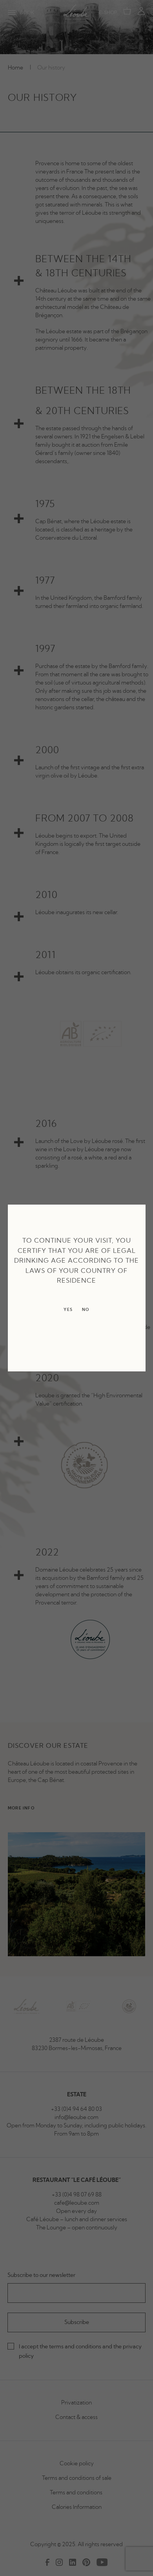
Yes (68, 1310)
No (86, 1310)
